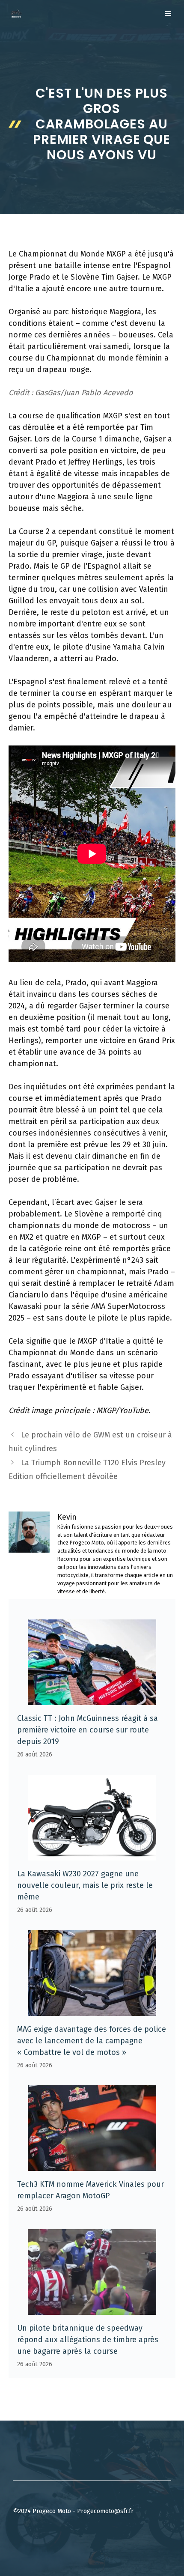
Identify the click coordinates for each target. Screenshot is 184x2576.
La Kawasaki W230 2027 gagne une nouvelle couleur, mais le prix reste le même (85, 1885)
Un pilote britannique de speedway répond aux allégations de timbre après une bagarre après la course (88, 2340)
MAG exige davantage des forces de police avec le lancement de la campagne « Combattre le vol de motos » (92, 2041)
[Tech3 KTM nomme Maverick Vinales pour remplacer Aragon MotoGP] (92, 2165)
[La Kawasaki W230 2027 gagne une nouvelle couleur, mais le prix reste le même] (92, 1854)
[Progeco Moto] (16, 14)
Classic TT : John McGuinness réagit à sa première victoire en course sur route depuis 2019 (88, 1730)
